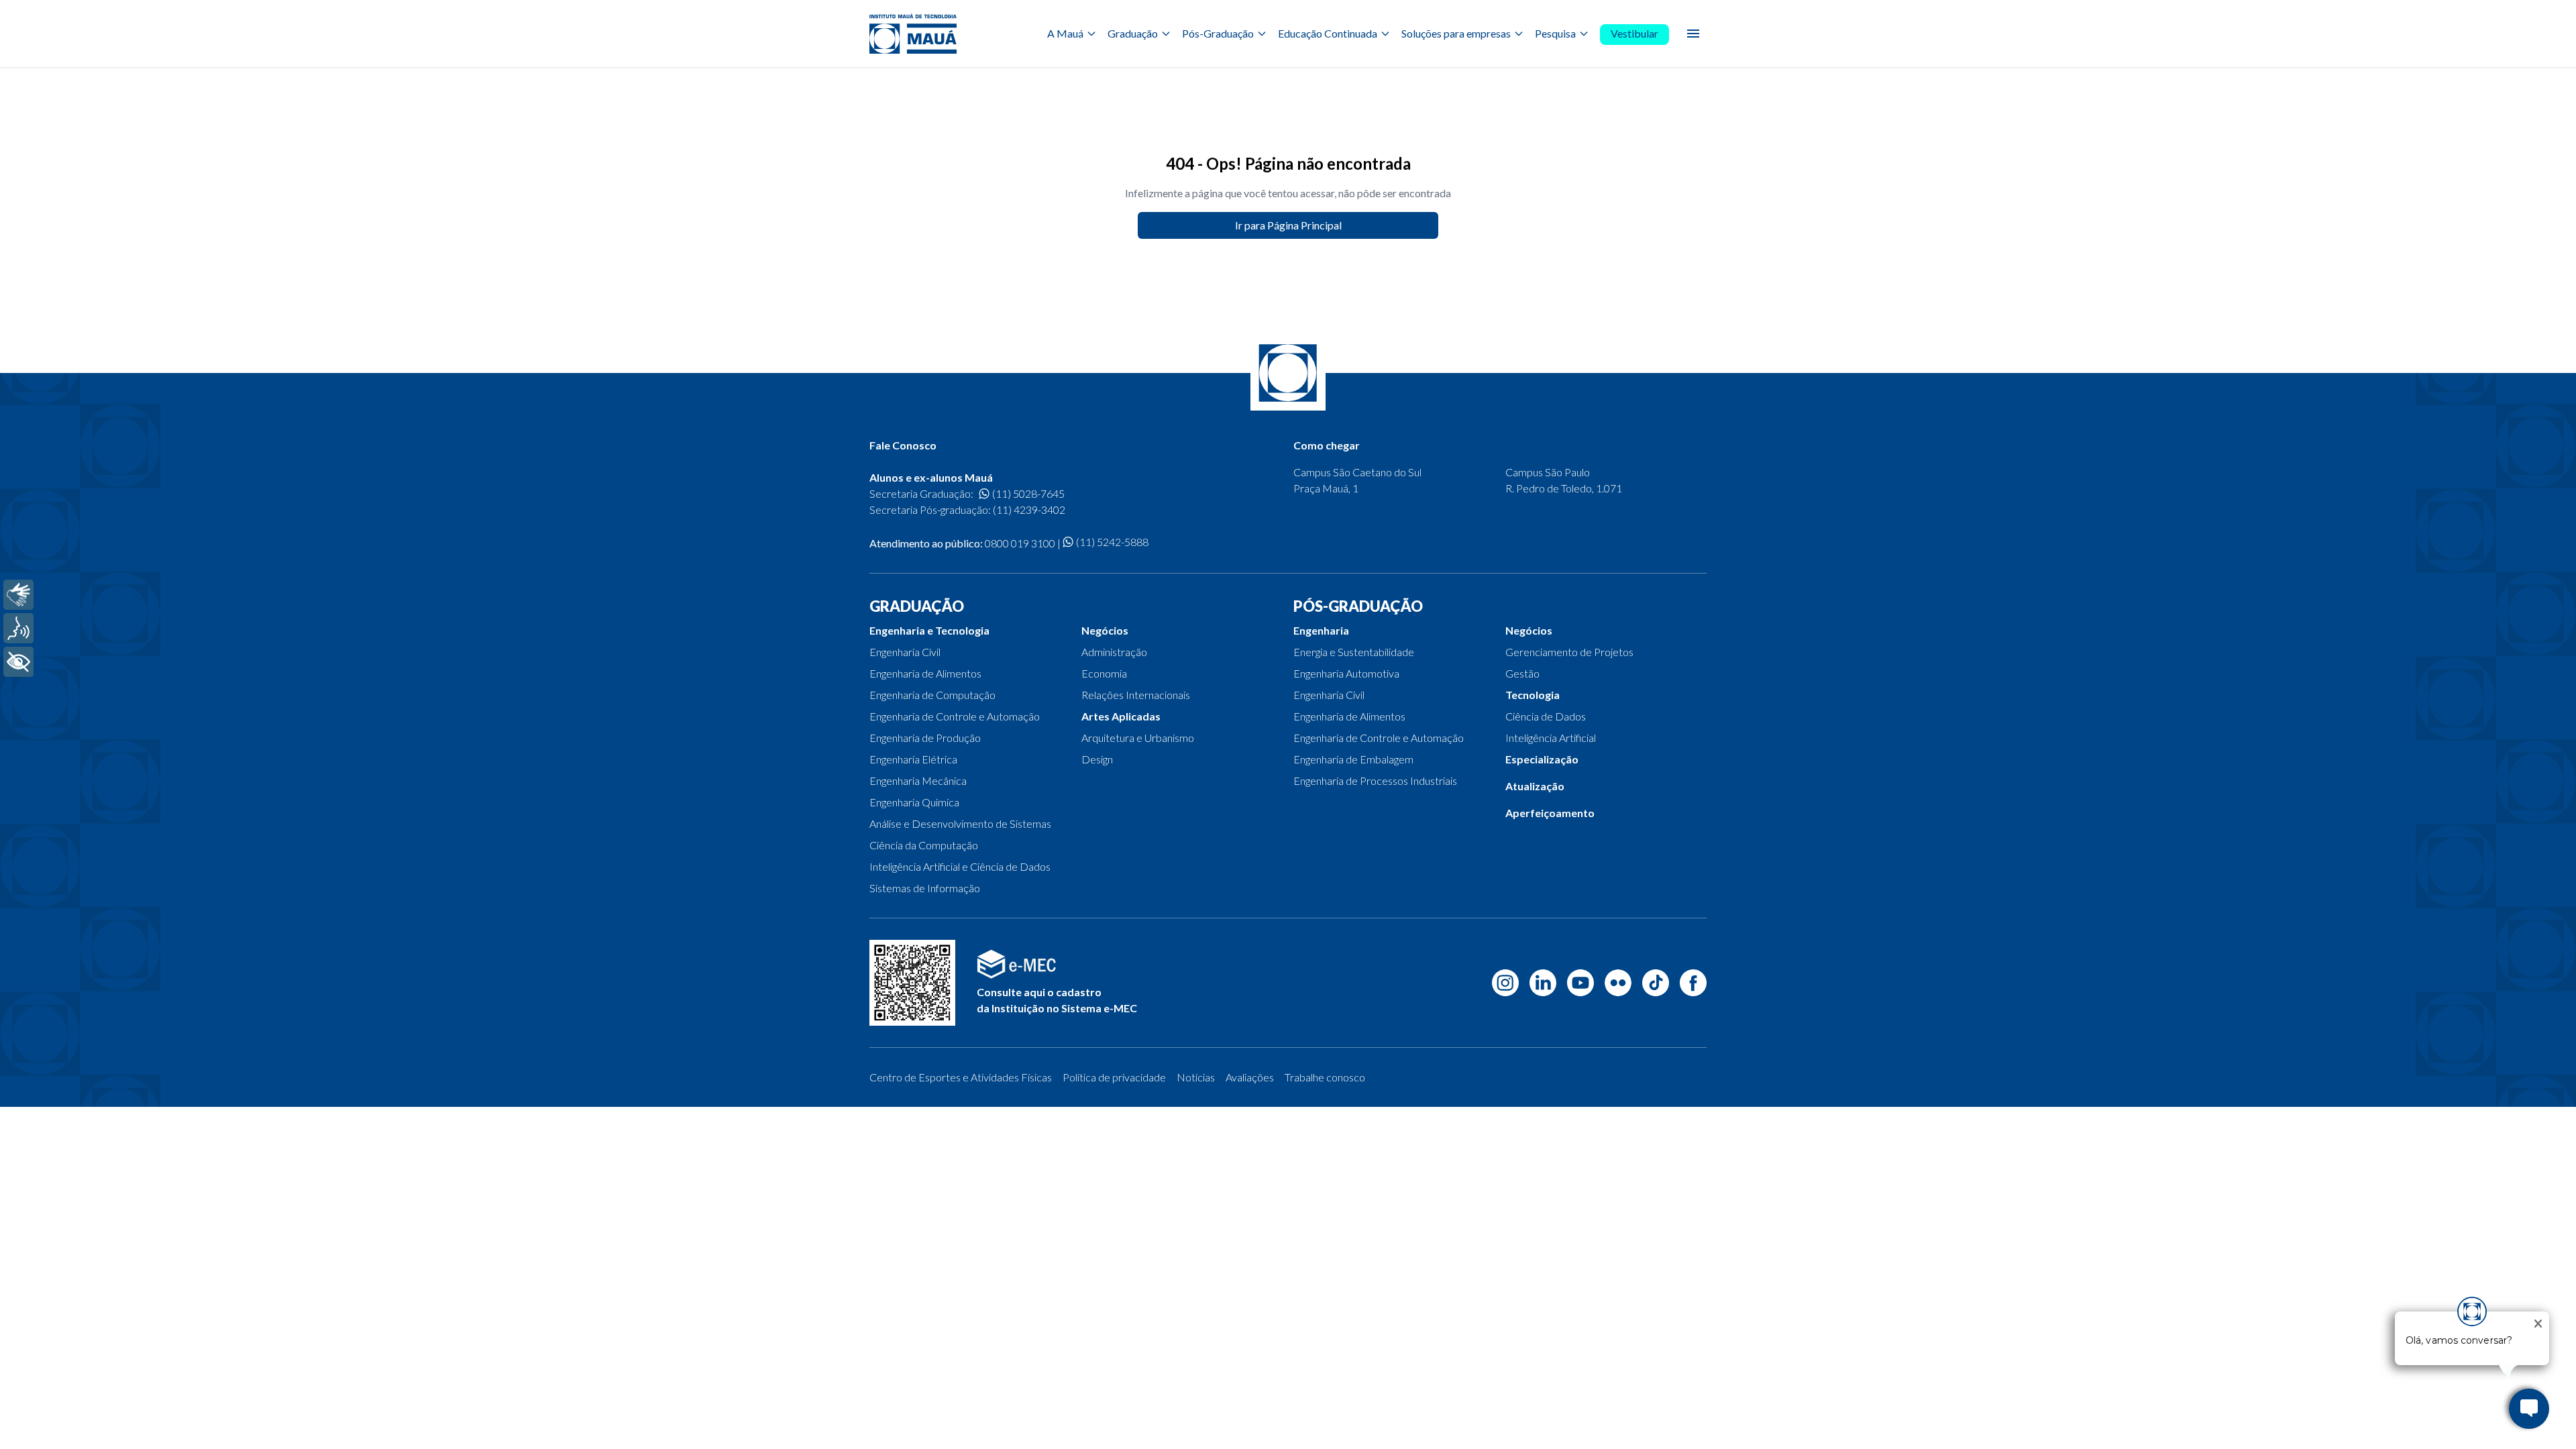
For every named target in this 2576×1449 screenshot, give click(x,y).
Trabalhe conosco (1325, 1077)
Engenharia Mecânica (918, 781)
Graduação (1133, 33)
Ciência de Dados (1546, 716)
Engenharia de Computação (932, 695)
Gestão (1522, 673)
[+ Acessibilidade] (18, 662)
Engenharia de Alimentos (925, 673)
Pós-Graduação (1218, 33)
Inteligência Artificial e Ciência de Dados (960, 866)
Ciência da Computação (924, 845)
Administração (1114, 652)
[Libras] (18, 595)
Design (1097, 759)
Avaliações (1250, 1077)
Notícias (1196, 1077)
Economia (1104, 673)
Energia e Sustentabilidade (1354, 652)
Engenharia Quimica (914, 802)
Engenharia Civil (905, 652)
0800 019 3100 (1020, 543)
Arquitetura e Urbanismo (1138, 738)
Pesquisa (1555, 33)
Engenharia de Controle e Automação (955, 716)
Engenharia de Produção (925, 738)
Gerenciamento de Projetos (1569, 652)
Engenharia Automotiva (1346, 673)
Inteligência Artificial (1551, 738)
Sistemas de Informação (925, 888)
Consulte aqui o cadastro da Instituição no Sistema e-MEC (1057, 1000)
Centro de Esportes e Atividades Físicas (961, 1077)
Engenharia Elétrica (913, 759)
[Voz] (18, 628)
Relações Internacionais (1136, 695)
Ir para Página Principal (1288, 225)
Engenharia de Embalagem (1353, 759)
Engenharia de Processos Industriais (1375, 781)
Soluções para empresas (1456, 33)
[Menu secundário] (1693, 34)
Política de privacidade (1114, 1077)
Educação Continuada (1328, 33)
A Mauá (1065, 33)
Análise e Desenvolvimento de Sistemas (960, 823)
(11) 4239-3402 (1029, 509)
